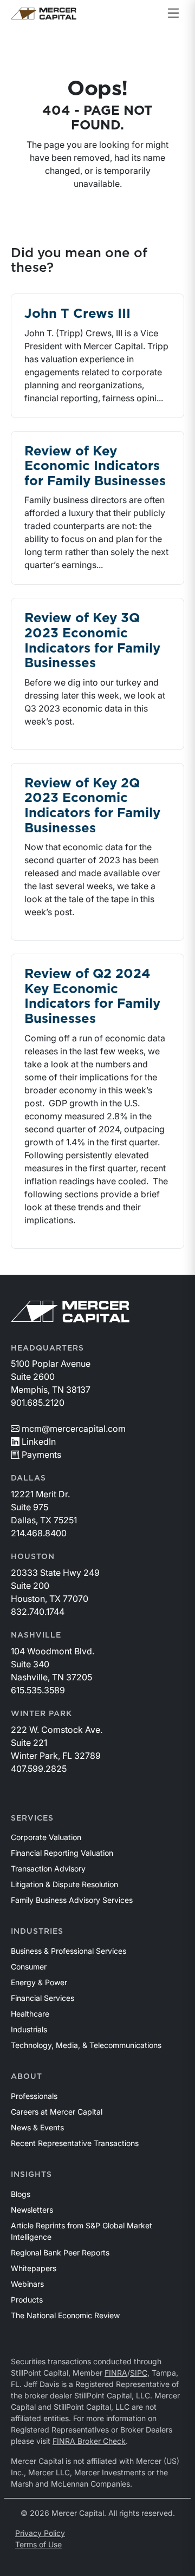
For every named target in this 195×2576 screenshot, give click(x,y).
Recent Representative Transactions (75, 2143)
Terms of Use (38, 2544)
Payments (41, 1455)
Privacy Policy (40, 2533)
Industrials (29, 2029)
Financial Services (43, 1998)
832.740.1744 (38, 1612)
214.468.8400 (39, 1533)
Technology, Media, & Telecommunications (86, 2045)
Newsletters (32, 2210)
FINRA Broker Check (89, 2441)
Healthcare (30, 2014)
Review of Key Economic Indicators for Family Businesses (95, 467)
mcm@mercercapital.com (74, 1429)
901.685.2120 (38, 1403)
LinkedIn (39, 1442)
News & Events (37, 2127)
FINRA (116, 2373)
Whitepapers (34, 2268)
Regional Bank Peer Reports (60, 2252)
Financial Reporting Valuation (62, 1853)
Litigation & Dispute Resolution (64, 1884)
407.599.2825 (39, 1769)
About (27, 2077)
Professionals (34, 2096)
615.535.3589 (38, 1690)
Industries (37, 1932)
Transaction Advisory (48, 1869)
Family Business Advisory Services (72, 1900)
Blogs (21, 2194)
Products (27, 2300)
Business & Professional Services (69, 1951)
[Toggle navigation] (173, 14)
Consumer (29, 1967)
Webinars (27, 2284)
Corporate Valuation (46, 1837)
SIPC (139, 2373)
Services (32, 1818)
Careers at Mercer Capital (57, 2112)
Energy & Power (39, 1982)
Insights (31, 2175)
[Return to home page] (44, 14)
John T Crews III (77, 314)
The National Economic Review (65, 2315)
